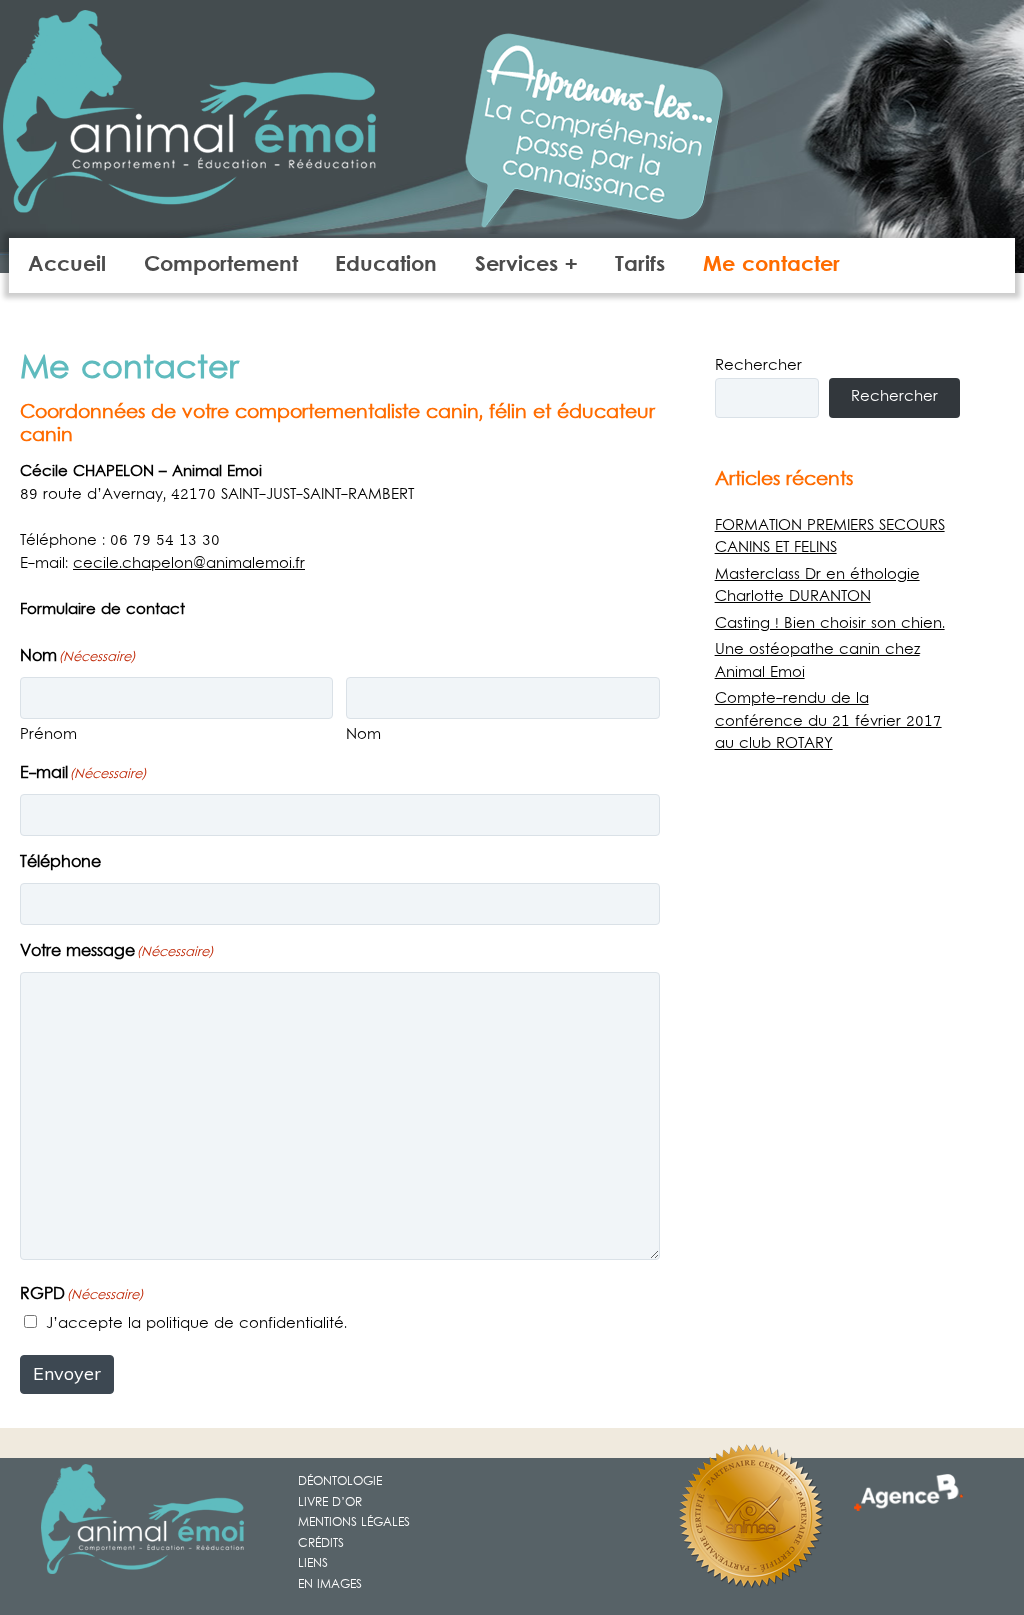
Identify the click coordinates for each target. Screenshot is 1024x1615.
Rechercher (758, 366)
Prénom (48, 735)
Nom (363, 735)
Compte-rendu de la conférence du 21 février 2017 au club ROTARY (828, 721)
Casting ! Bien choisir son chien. (830, 624)
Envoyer (67, 1373)
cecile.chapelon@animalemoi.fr (189, 564)
